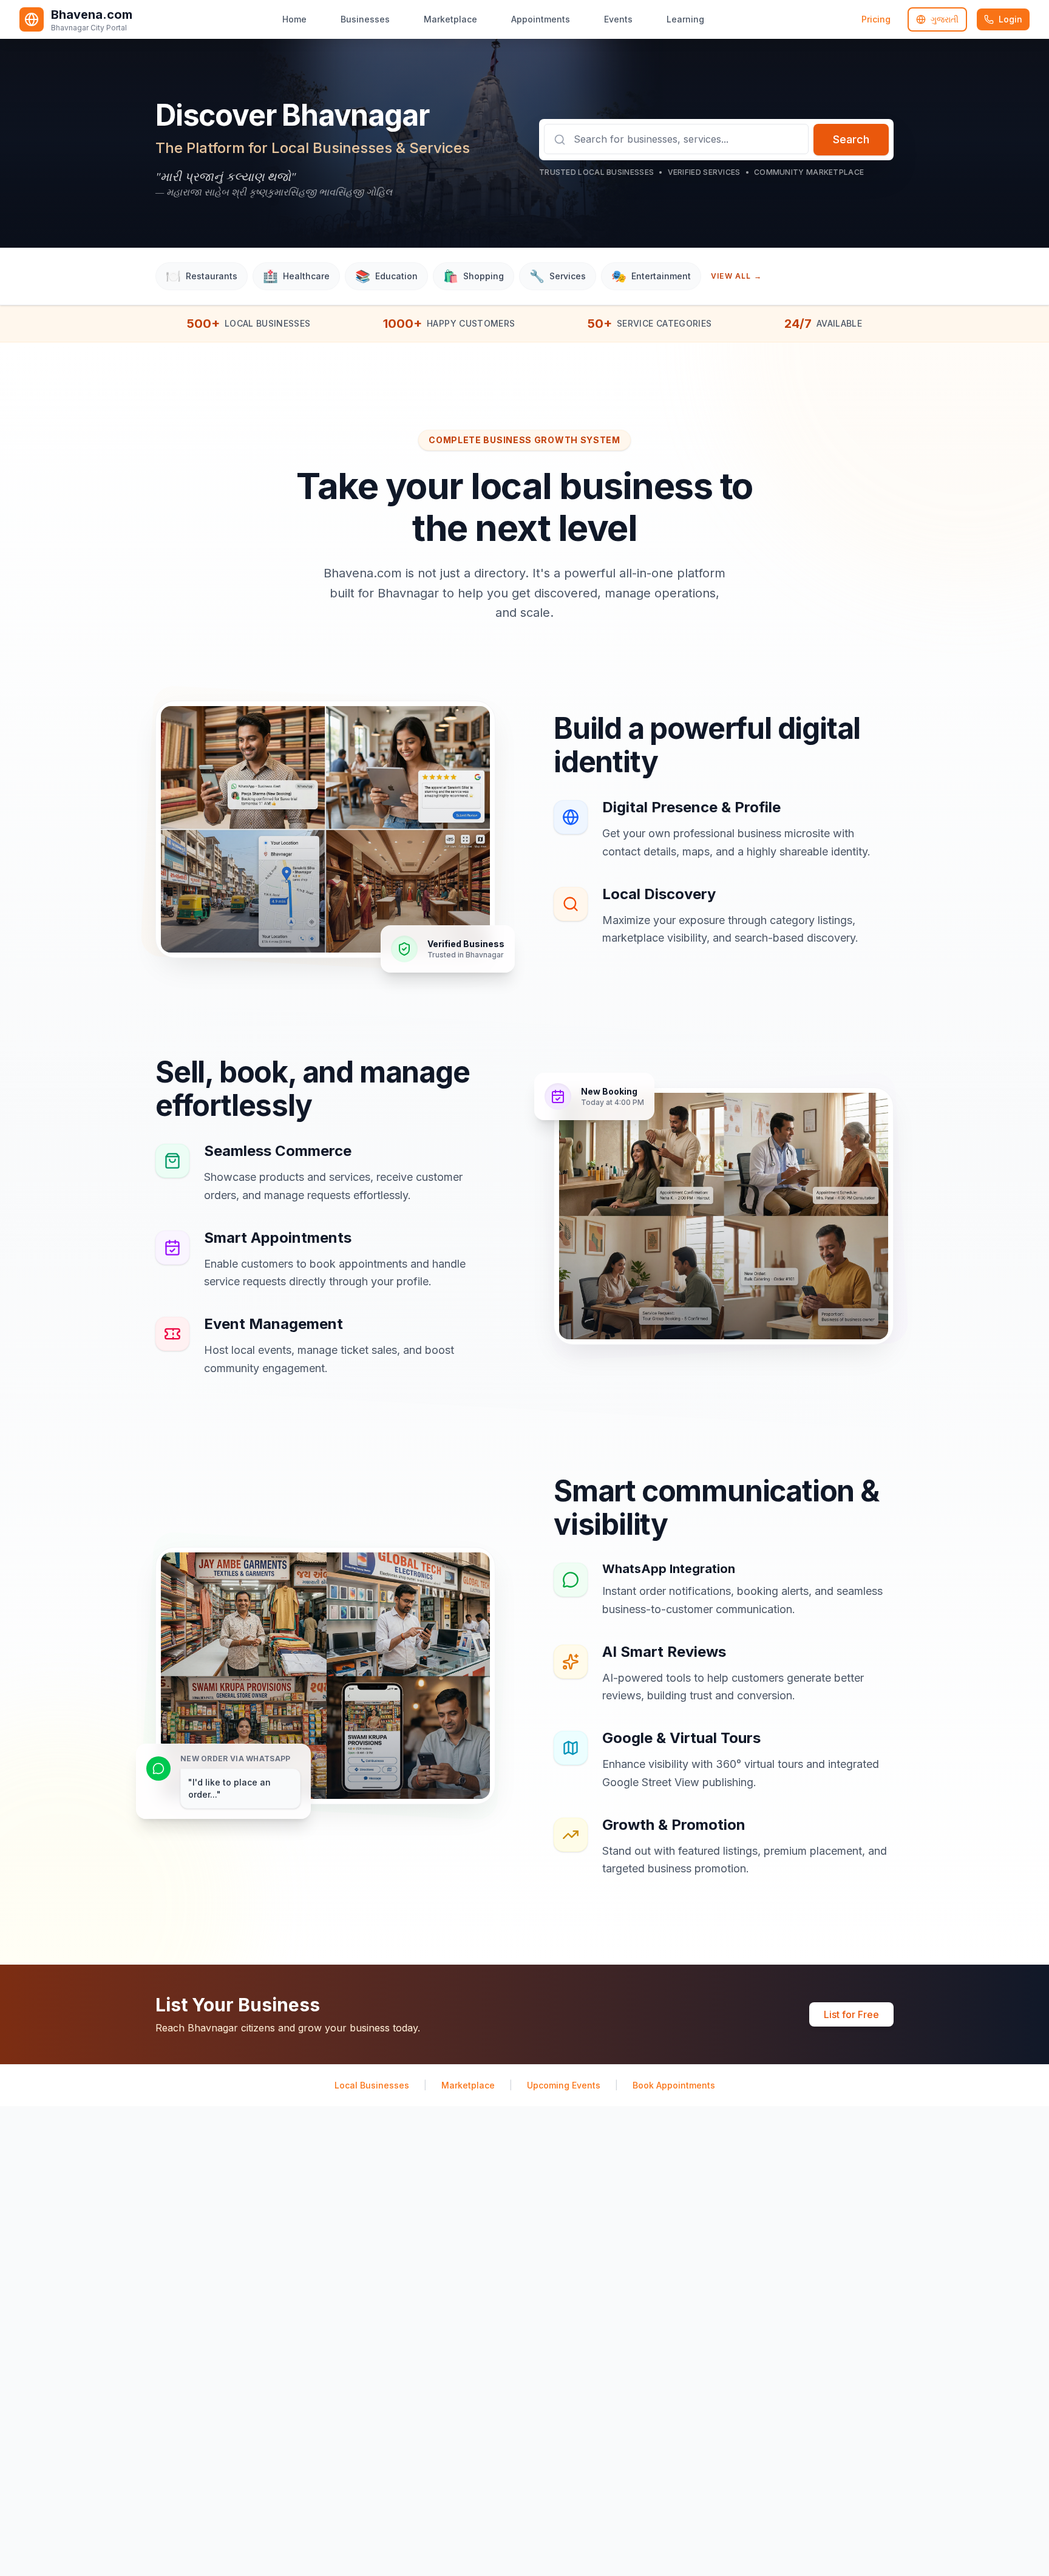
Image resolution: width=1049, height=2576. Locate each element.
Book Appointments (674, 2085)
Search (851, 139)
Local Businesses (372, 2085)
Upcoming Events (564, 2085)
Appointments (541, 19)
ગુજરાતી (945, 19)
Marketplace (450, 19)
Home (294, 19)
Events (618, 19)
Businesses (365, 19)
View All (736, 276)
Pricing (876, 19)
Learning (685, 19)
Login (1010, 19)
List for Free (851, 2014)
